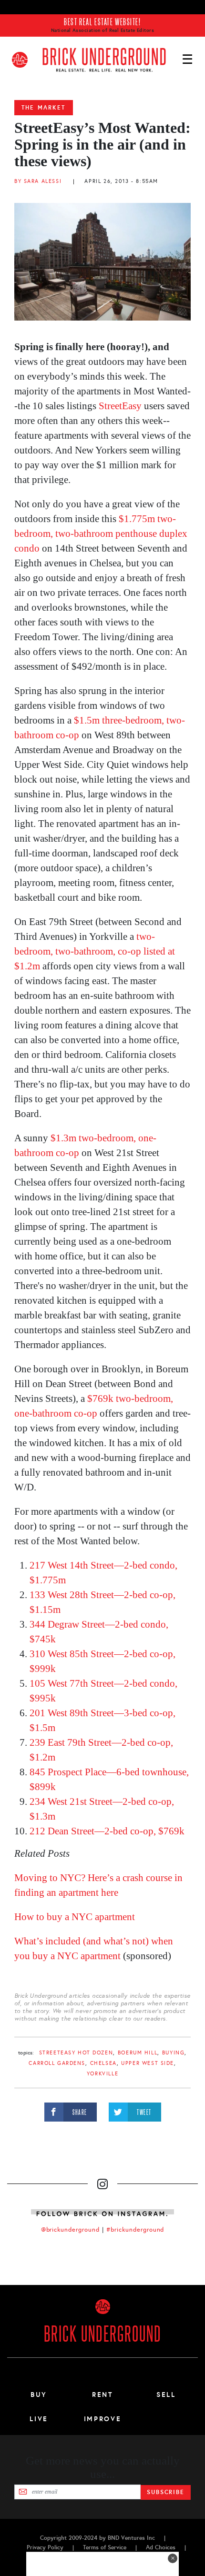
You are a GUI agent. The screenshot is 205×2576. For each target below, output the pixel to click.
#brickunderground (135, 2230)
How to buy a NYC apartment (75, 1917)
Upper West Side (148, 2063)
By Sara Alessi (38, 181)
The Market (44, 108)
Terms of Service (105, 2547)
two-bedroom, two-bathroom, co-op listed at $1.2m (95, 951)
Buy (39, 2395)
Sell (166, 2395)
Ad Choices (161, 2547)
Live (39, 2419)
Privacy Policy (45, 2547)
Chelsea (103, 2063)
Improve (102, 2419)
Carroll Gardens (57, 2063)
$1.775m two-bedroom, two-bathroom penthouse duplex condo (101, 533)
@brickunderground (71, 2230)
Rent (102, 2395)
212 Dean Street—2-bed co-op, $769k (107, 1831)
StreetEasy (120, 406)
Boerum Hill (138, 2053)
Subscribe (166, 2492)
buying (173, 2053)
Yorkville (102, 2074)
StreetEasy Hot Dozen (76, 2053)
